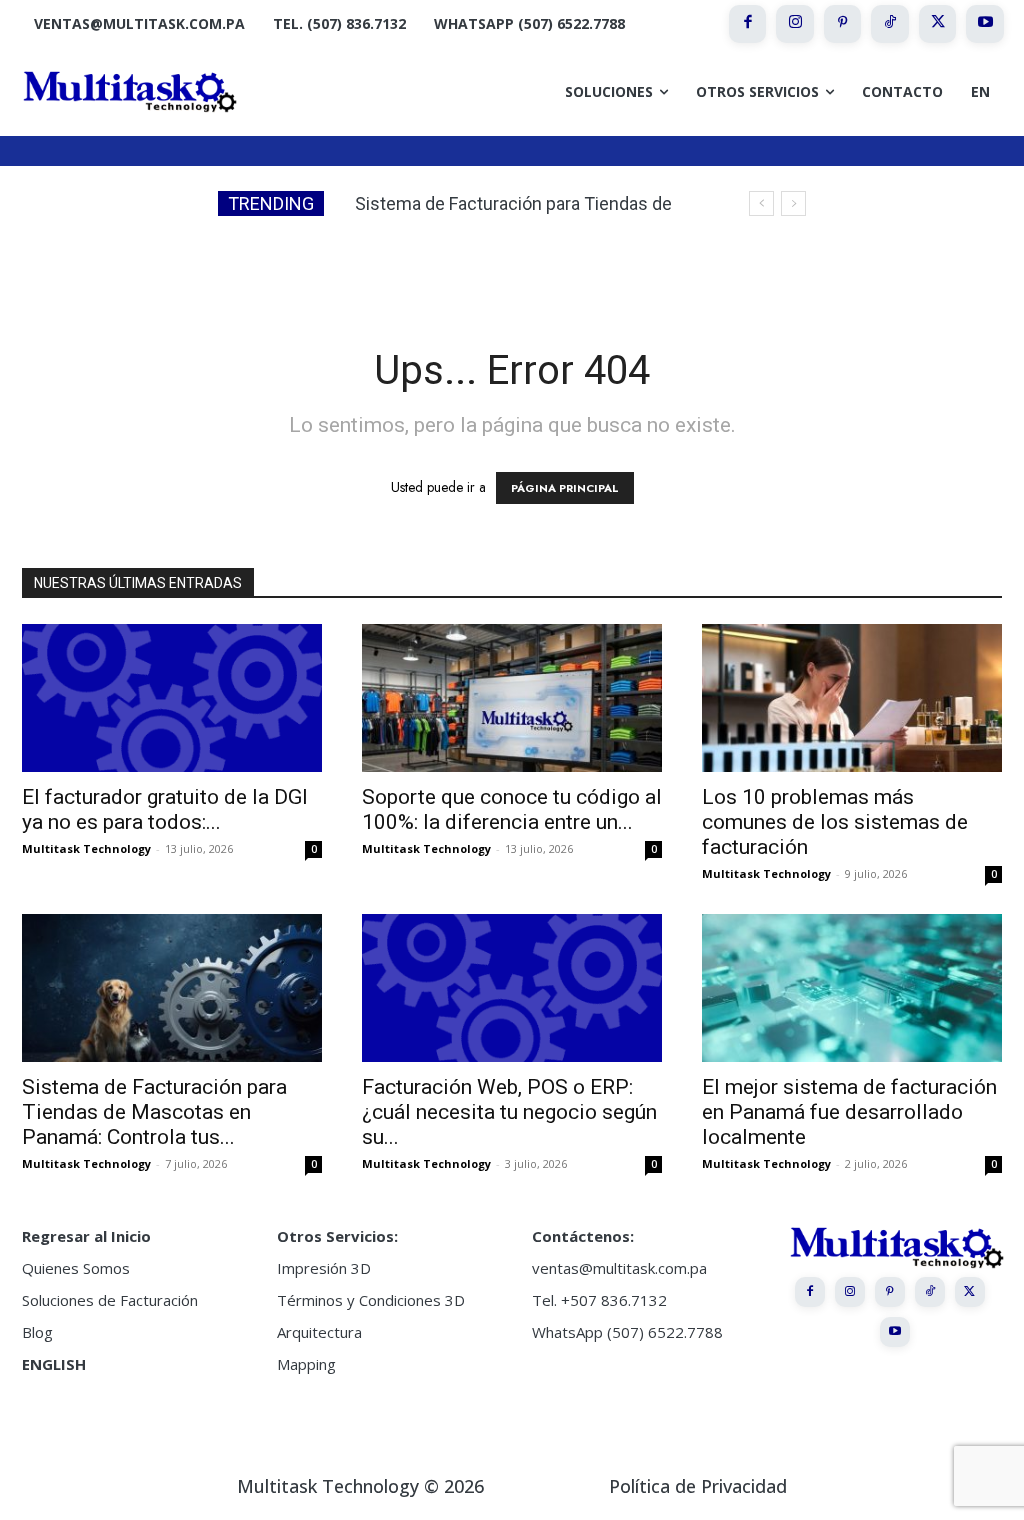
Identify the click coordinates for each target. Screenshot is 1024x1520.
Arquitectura (319, 1332)
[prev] (761, 203)
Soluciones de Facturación (110, 1300)
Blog (37, 1332)
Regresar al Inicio (86, 1236)
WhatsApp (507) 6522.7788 (627, 1332)
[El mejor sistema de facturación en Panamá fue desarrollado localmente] (852, 988)
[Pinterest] (843, 24)
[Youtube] (985, 24)
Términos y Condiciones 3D (371, 1300)
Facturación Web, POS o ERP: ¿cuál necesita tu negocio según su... (509, 1112)
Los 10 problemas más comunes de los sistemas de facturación (835, 822)
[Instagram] (795, 24)
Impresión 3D (324, 1268)
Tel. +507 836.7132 (599, 1300)
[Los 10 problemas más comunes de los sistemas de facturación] (852, 698)
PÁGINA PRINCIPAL (565, 488)
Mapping (306, 1364)
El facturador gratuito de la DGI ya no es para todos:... (165, 809)
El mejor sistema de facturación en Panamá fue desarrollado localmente (849, 1112)
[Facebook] (748, 24)
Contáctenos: (583, 1236)
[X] (938, 24)
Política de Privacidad (698, 1486)
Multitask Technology (86, 848)
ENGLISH (54, 1364)
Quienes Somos (76, 1268)
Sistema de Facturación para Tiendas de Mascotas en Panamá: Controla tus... (154, 1112)
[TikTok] (890, 24)
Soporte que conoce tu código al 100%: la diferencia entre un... (512, 809)
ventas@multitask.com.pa (619, 1268)
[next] (793, 203)
